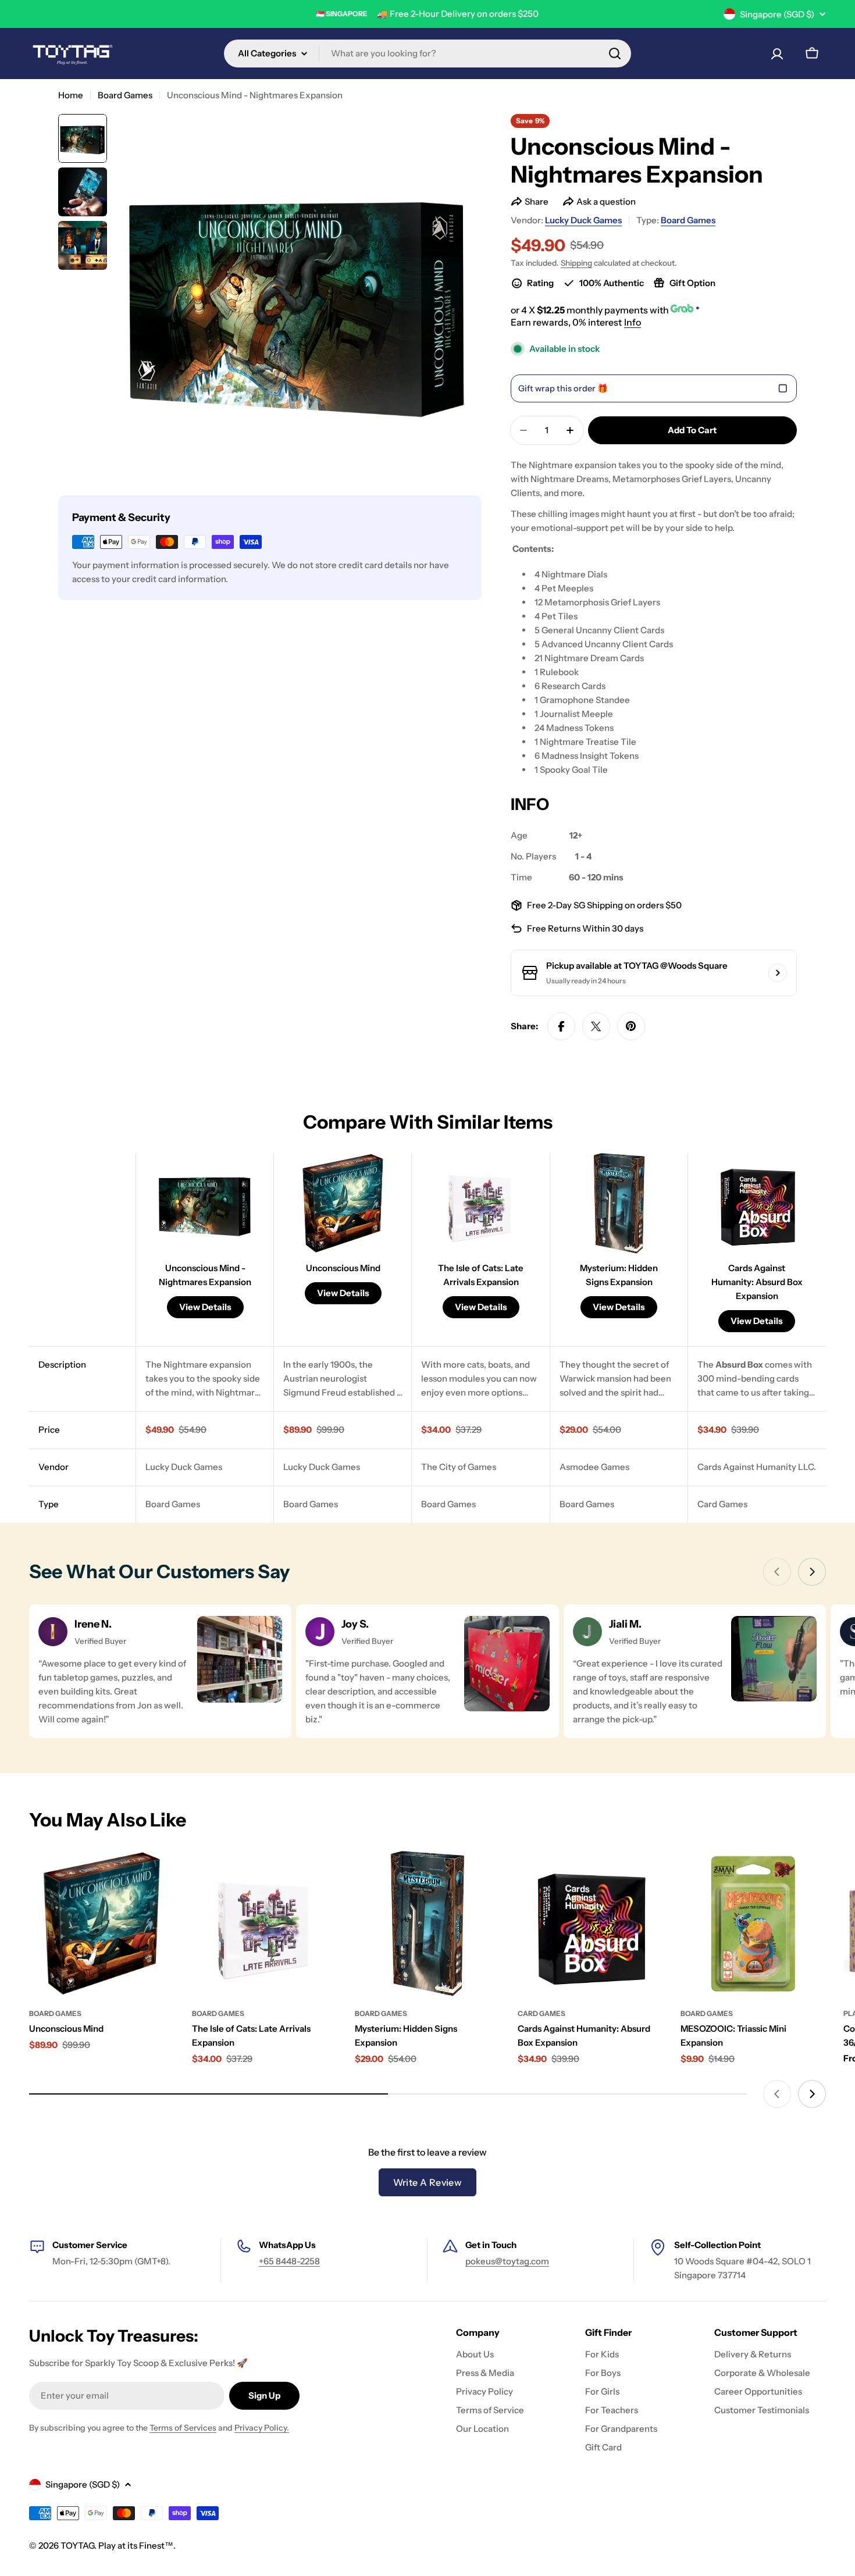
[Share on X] (596, 1026)
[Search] (615, 53)
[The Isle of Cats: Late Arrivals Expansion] (265, 1924)
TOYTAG (77, 2545)
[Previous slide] (777, 1572)
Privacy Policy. (262, 2428)
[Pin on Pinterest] (631, 1026)
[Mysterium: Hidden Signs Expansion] (427, 1924)
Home (71, 95)
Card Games (541, 2013)
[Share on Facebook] (561, 1026)
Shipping (576, 263)
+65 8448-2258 (289, 2261)
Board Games (125, 95)
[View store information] (778, 973)
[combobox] (427, 53)
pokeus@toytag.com (507, 2261)
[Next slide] (812, 1572)
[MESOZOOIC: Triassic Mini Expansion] (753, 1924)
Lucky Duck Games (583, 220)
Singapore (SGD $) (777, 14)
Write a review (428, 2182)
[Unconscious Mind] (102, 1924)
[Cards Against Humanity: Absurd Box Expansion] (590, 1924)
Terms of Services (183, 2428)
